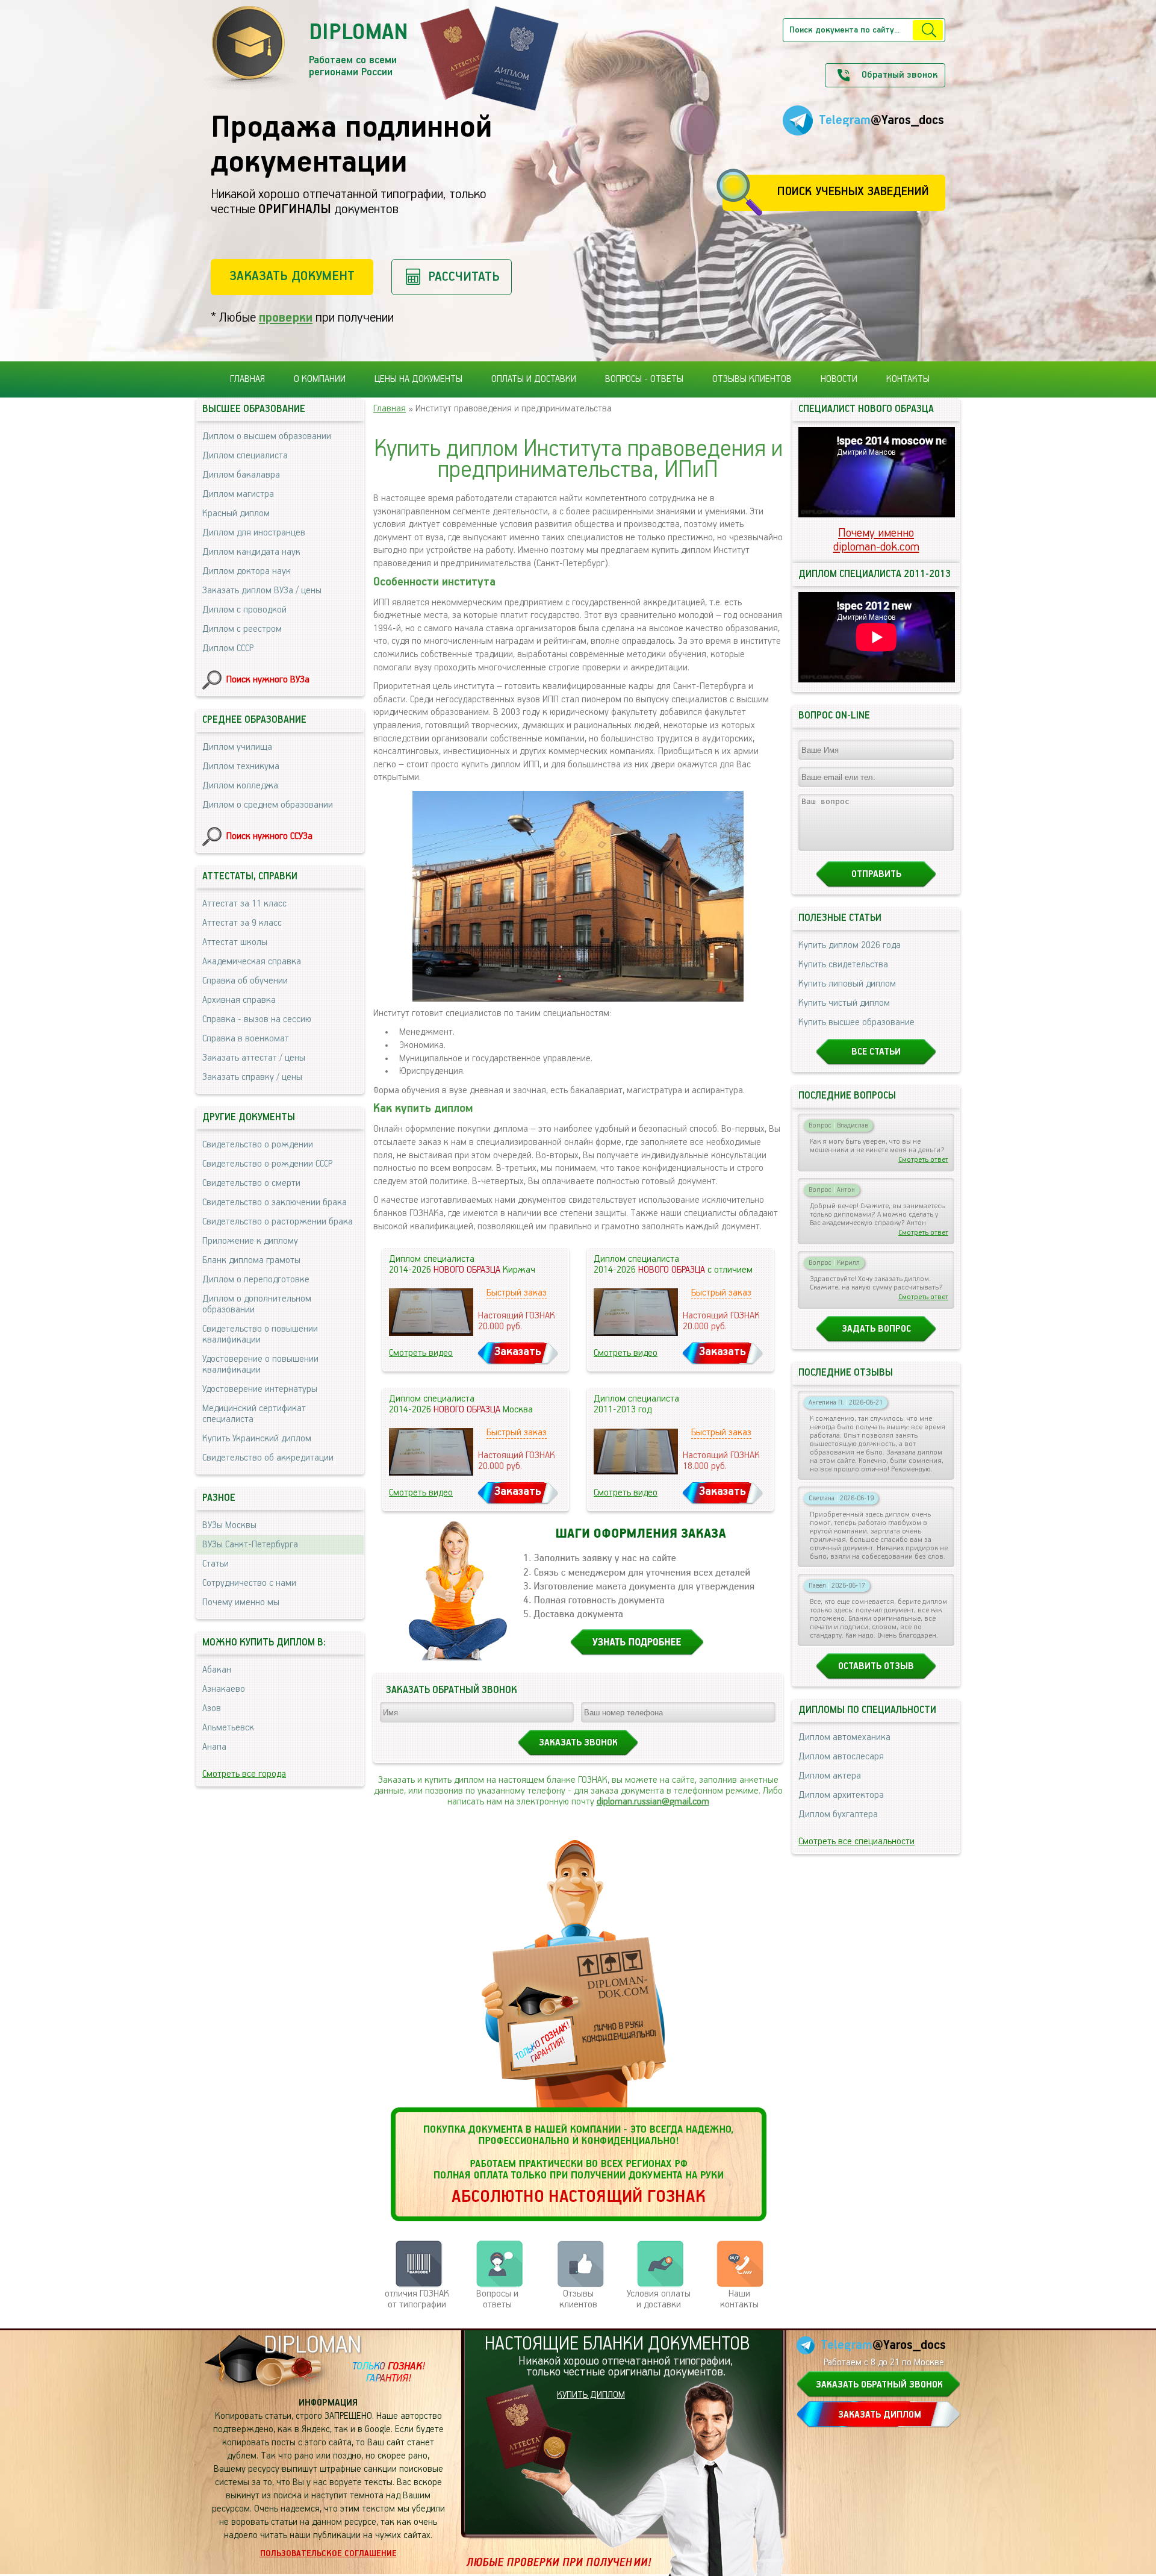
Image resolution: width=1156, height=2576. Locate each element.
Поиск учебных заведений (853, 192)
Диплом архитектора (841, 1795)
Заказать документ (292, 276)
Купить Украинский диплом (257, 1439)
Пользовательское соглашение (328, 2554)
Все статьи (876, 1052)
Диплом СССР (228, 649)
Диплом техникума (241, 767)
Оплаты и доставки (534, 379)
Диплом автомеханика (844, 1738)
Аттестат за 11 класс (244, 904)
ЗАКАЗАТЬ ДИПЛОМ (880, 2415)
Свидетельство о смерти (251, 1184)
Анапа (214, 1747)
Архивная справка (239, 1000)
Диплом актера (830, 1776)
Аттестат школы (235, 943)
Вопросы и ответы (497, 2300)
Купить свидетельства (843, 965)
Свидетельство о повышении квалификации (260, 1335)
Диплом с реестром (242, 629)
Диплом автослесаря (841, 1757)
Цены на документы (418, 379)
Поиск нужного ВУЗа (268, 680)
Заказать (518, 1352)
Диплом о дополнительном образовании (257, 1305)
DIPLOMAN (312, 2346)
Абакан (217, 1670)
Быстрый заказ (517, 1293)
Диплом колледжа (240, 786)
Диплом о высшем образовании (267, 437)
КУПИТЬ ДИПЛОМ (591, 2395)
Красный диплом (236, 514)
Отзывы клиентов (752, 379)
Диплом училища (237, 747)
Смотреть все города (244, 1774)
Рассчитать (464, 277)
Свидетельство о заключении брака (275, 1203)
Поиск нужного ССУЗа (269, 837)
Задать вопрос (876, 1329)
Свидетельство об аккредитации (268, 1458)
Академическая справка (252, 962)
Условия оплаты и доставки (659, 2300)
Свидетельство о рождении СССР (267, 1164)
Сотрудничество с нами (249, 1583)
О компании (320, 379)
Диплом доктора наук (247, 572)
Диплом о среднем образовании (268, 805)
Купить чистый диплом (844, 1003)
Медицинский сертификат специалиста (254, 1414)
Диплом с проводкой (244, 610)
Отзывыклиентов (578, 2300)
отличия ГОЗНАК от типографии (417, 2300)
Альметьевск (228, 1728)
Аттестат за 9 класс (242, 923)
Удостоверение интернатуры (260, 1389)
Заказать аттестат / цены (254, 1058)
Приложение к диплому (250, 1241)
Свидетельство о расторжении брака (278, 1222)
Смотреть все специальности (856, 1842)
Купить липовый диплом (847, 984)
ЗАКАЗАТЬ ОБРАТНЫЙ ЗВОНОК (879, 2385)
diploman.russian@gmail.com (653, 1802)
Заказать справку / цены (252, 1077)
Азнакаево (224, 1689)
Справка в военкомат (246, 1039)
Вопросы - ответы (644, 379)
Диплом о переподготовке (256, 1280)
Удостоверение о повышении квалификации (260, 1365)
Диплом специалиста (245, 456)
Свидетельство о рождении (258, 1145)
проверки (286, 318)
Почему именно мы (241, 1603)
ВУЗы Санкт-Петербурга (250, 1545)
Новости (839, 379)
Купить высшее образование (856, 1023)
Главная (247, 379)
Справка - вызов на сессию (257, 1020)
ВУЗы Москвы (229, 1526)
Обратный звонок (900, 75)
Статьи (216, 1564)
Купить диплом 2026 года (850, 946)
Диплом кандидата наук (251, 552)
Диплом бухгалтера (838, 1815)
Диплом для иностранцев (254, 533)
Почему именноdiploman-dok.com (876, 540)
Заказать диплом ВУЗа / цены (262, 591)
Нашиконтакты (739, 2300)
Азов (212, 1709)
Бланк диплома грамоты (251, 1261)
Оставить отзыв (876, 1667)
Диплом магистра (238, 494)
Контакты (908, 379)
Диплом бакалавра (241, 475)
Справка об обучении (245, 981)
